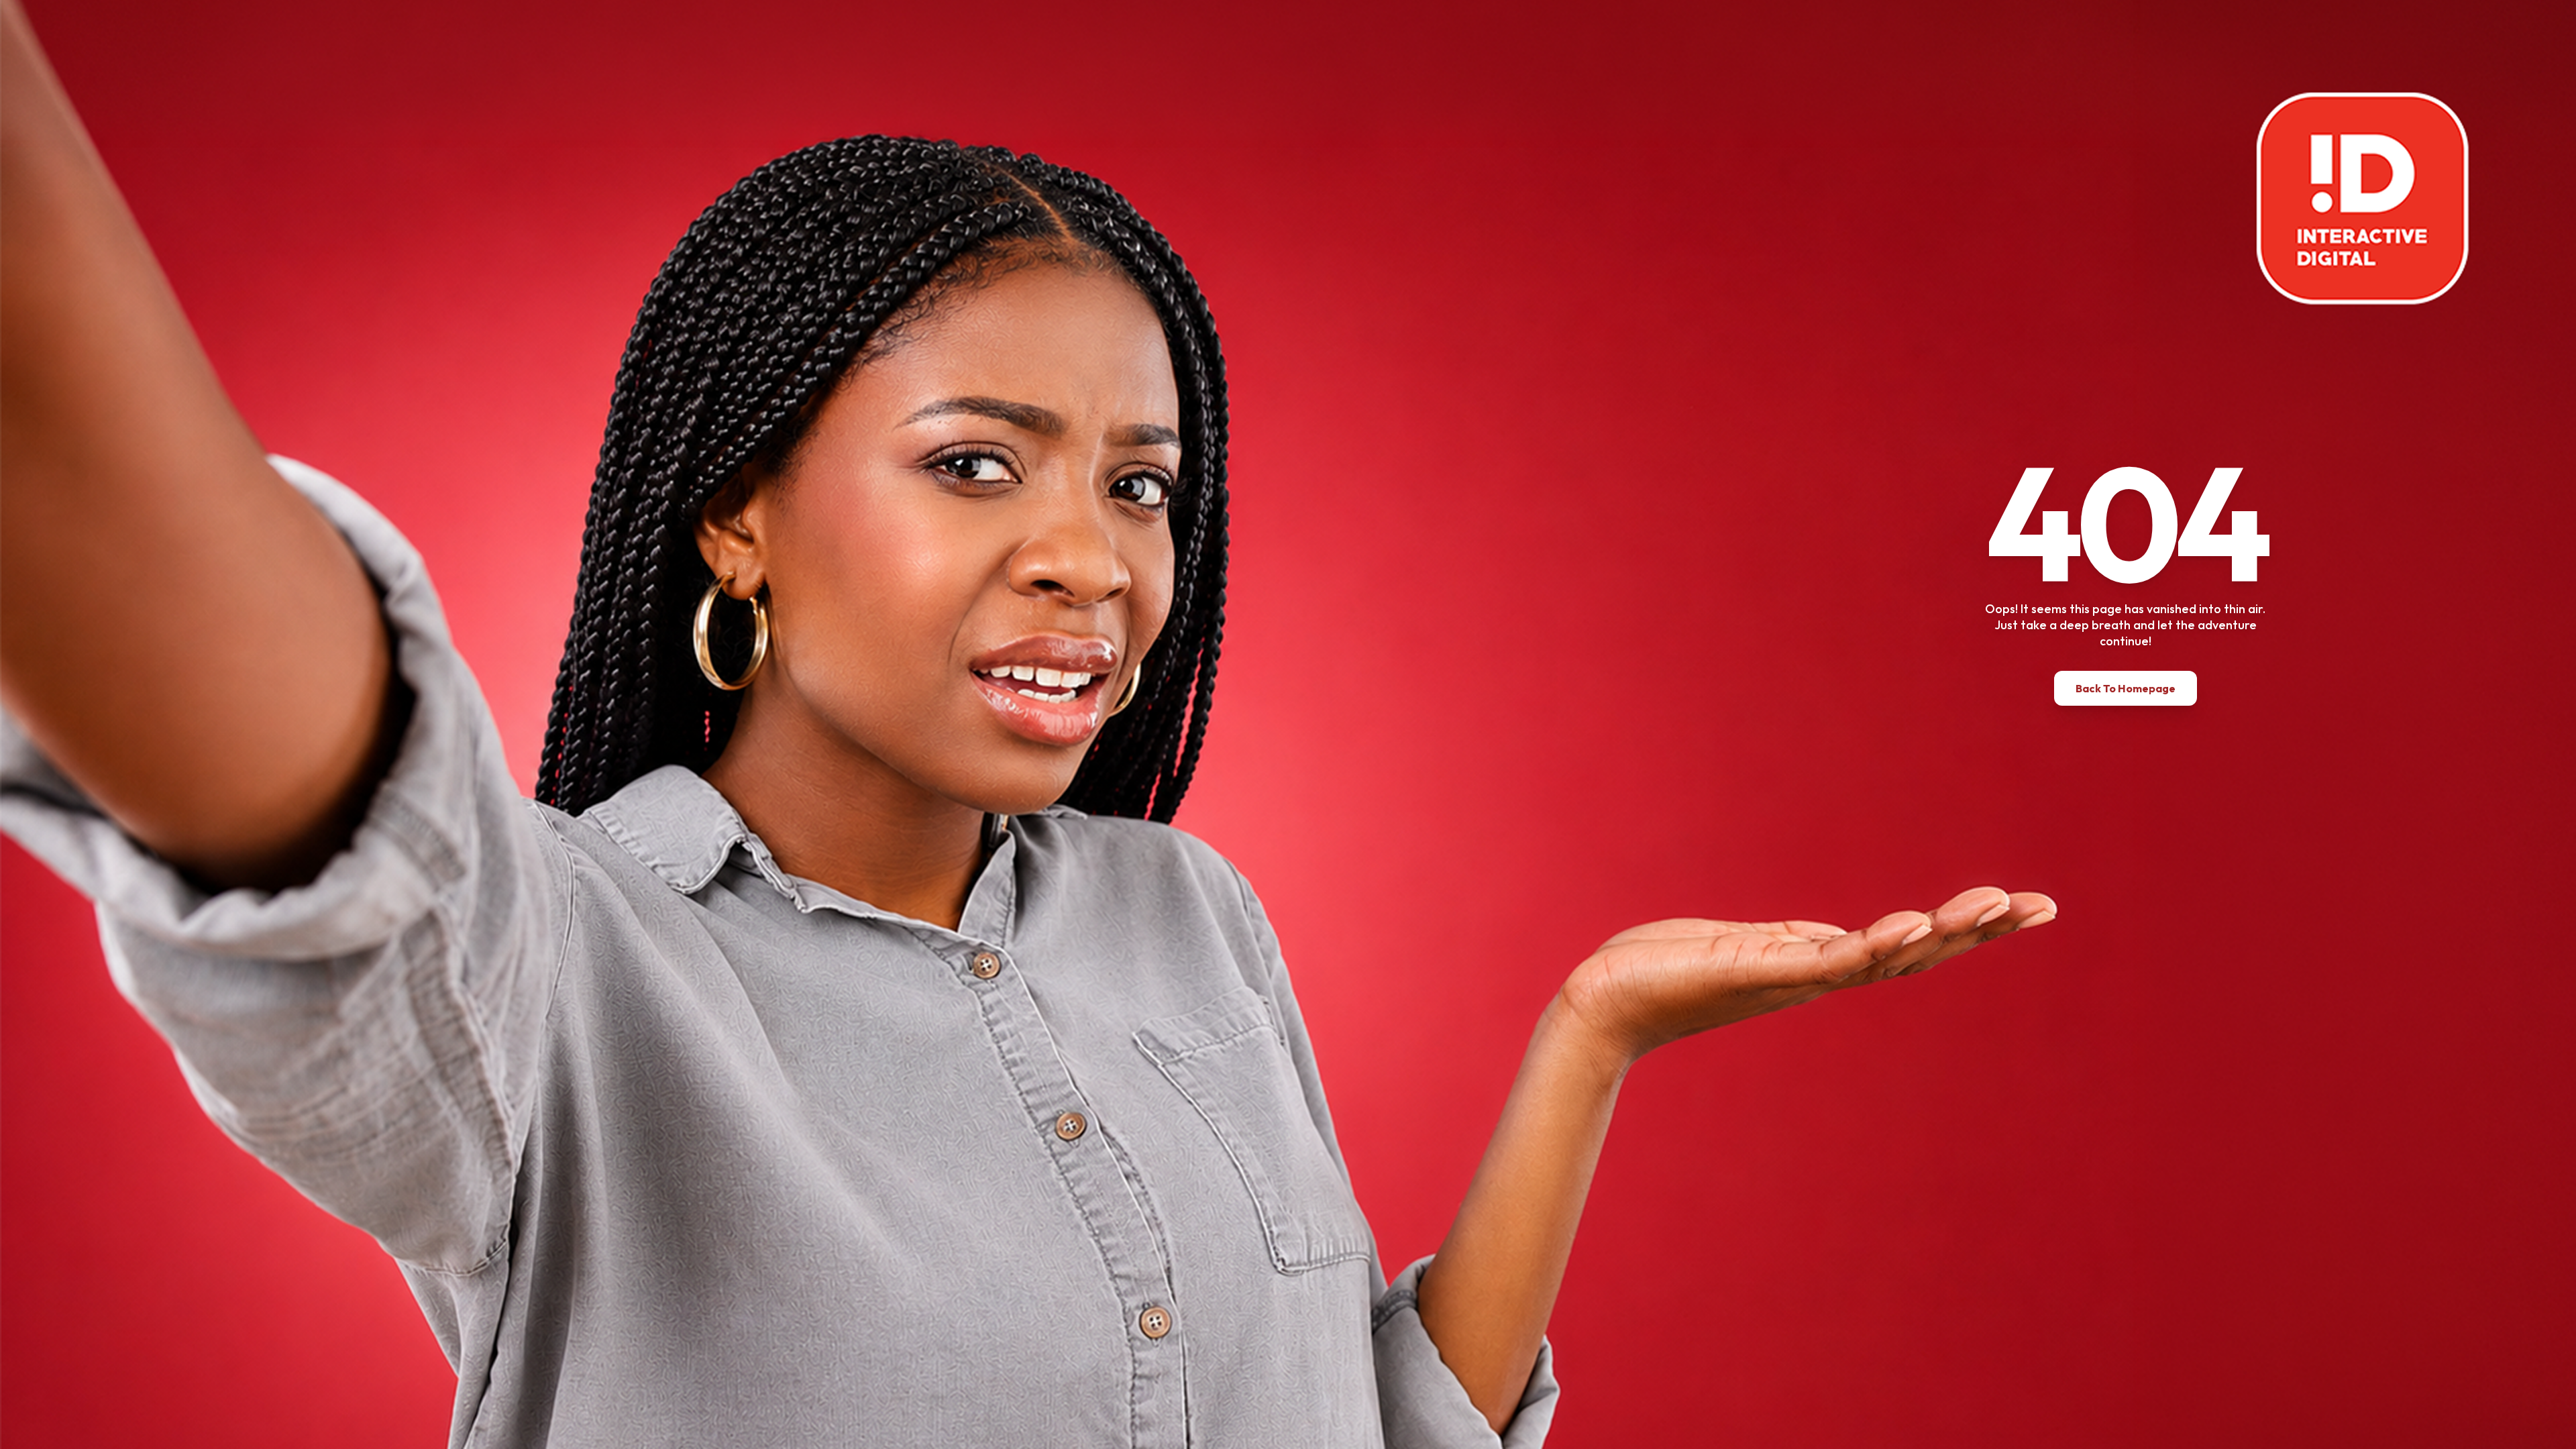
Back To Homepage (2126, 688)
